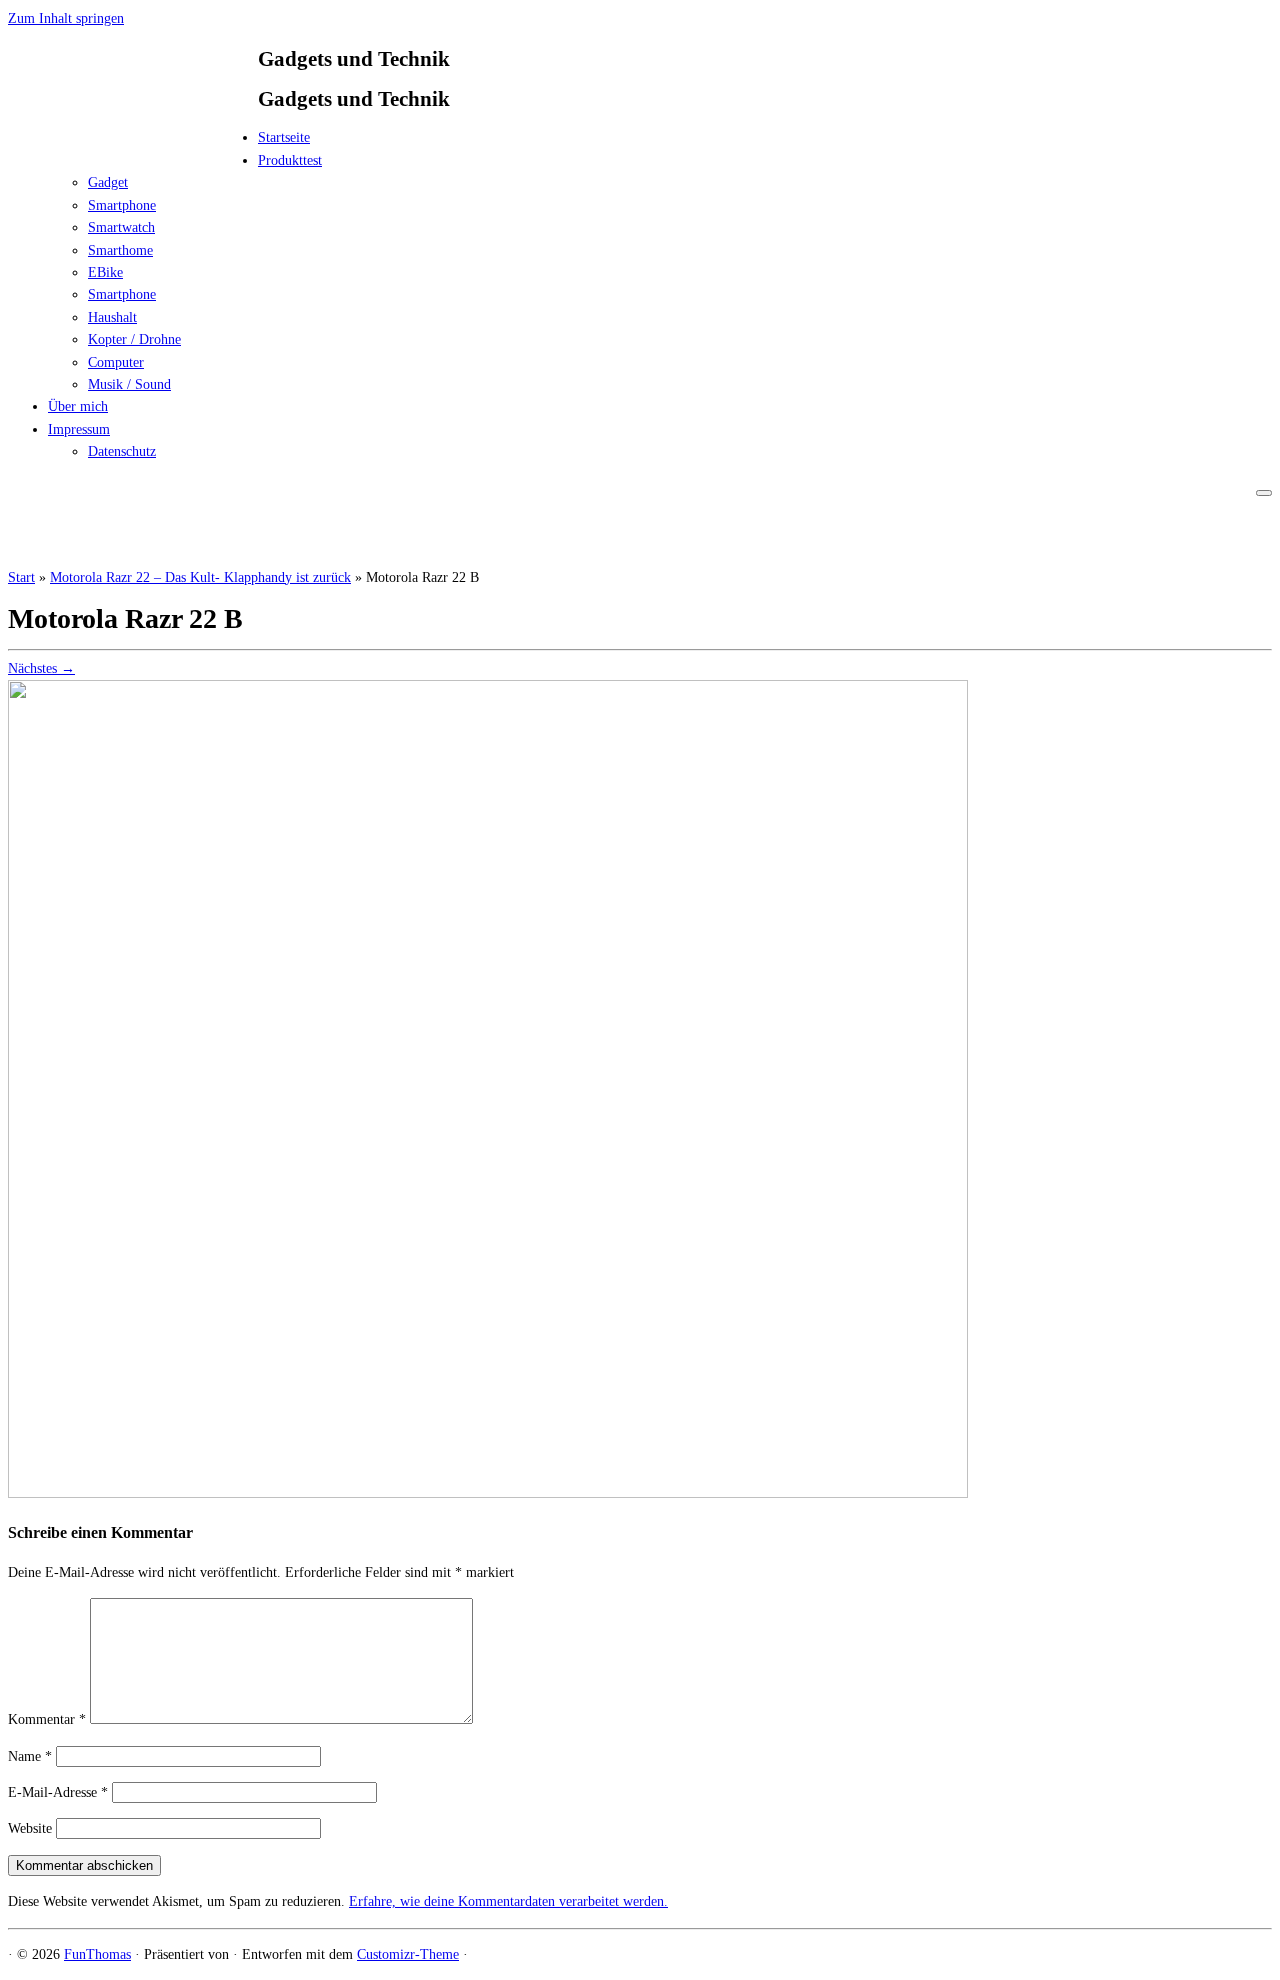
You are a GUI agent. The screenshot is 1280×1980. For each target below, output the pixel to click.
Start (21, 577)
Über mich (78, 406)
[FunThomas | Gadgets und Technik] (133, 143)
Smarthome (120, 250)
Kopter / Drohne (134, 339)
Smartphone (122, 205)
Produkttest (290, 160)
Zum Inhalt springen (66, 18)
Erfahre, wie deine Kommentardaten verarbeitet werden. (508, 1901)
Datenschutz (122, 451)
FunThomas (97, 1954)
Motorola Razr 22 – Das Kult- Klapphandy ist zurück (200, 577)
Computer (116, 362)
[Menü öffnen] (1264, 493)
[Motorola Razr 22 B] (488, 1493)
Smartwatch (121, 227)
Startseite (284, 137)
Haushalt (112, 317)
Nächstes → (41, 668)
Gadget (108, 182)
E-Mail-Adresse (58, 1792)
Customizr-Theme (408, 1954)
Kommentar (47, 1719)
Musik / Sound (129, 384)
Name (30, 1756)
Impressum (79, 429)
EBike (105, 272)
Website (30, 1828)
